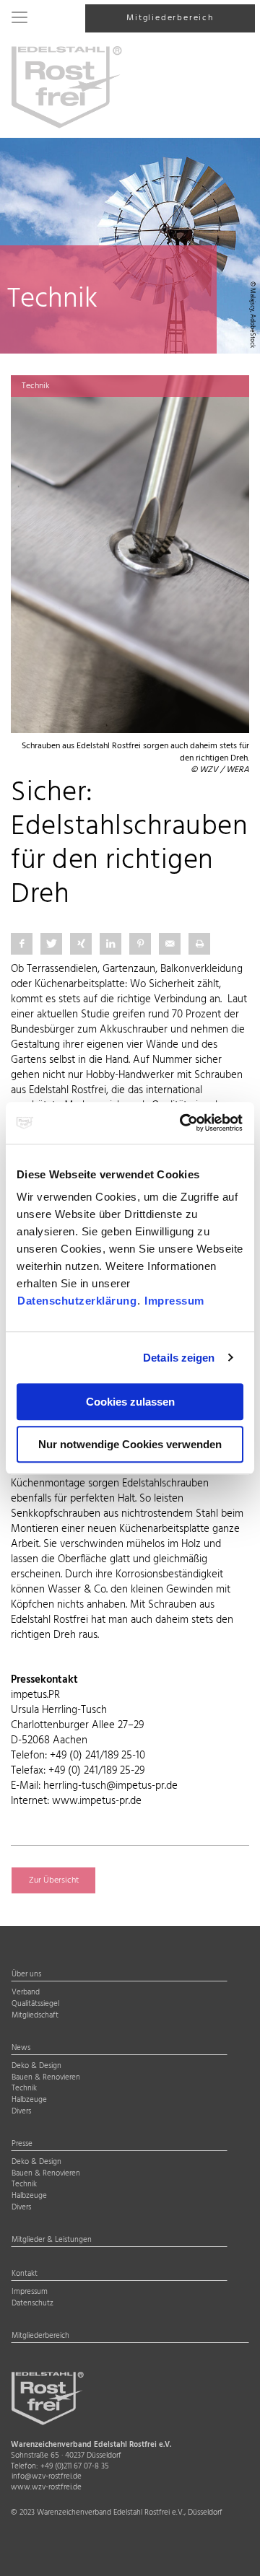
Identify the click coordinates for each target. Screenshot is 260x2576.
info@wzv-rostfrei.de (47, 2477)
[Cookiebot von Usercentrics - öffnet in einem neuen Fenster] (183, 1123)
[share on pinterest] (140, 944)
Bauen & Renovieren (46, 2078)
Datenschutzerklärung (77, 1301)
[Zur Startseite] (67, 86)
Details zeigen (179, 1358)
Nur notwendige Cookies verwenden (130, 1444)
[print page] (199, 944)
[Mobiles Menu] (19, 19)
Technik (24, 2089)
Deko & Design (36, 2067)
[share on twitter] (51, 944)
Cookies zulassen (130, 1402)
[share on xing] (81, 944)
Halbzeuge (29, 2100)
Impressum (174, 1301)
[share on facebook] (22, 944)
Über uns (26, 1975)
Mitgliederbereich (170, 18)
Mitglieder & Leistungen (52, 2240)
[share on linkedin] (110, 944)
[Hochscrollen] (231, 2553)
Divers (21, 2112)
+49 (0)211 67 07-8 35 (75, 2467)
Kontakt (25, 2274)
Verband (26, 1993)
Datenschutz (32, 2304)
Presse (22, 2145)
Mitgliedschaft (35, 2016)
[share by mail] (170, 944)
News (21, 2049)
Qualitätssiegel (35, 2005)
